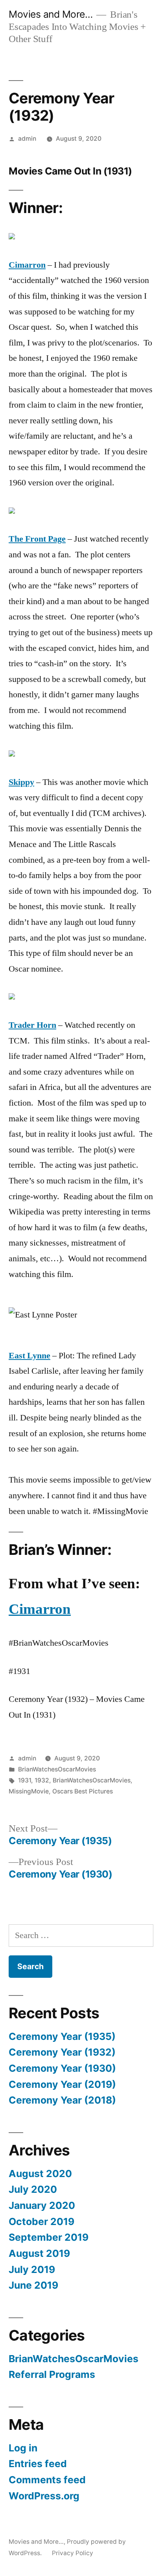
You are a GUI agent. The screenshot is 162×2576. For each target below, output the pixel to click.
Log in (23, 2448)
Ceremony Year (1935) (62, 2036)
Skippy (21, 782)
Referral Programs (52, 2374)
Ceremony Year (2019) (62, 2084)
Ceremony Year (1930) (62, 2068)
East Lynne (29, 1356)
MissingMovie (29, 1791)
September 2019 (49, 2237)
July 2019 (32, 2269)
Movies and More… (51, 14)
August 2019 (39, 2253)
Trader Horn (32, 1025)
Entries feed (38, 2464)
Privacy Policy (73, 2553)
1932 (42, 1780)
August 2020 (40, 2174)
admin (27, 139)
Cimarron (27, 265)
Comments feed (47, 2480)
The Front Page (37, 539)
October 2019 (41, 2221)
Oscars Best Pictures (83, 1791)
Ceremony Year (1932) (62, 2052)
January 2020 (42, 2205)
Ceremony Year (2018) (62, 2100)
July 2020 (33, 2189)
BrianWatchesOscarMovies (57, 1769)
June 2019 (33, 2285)
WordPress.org (44, 2496)
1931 (25, 1780)
